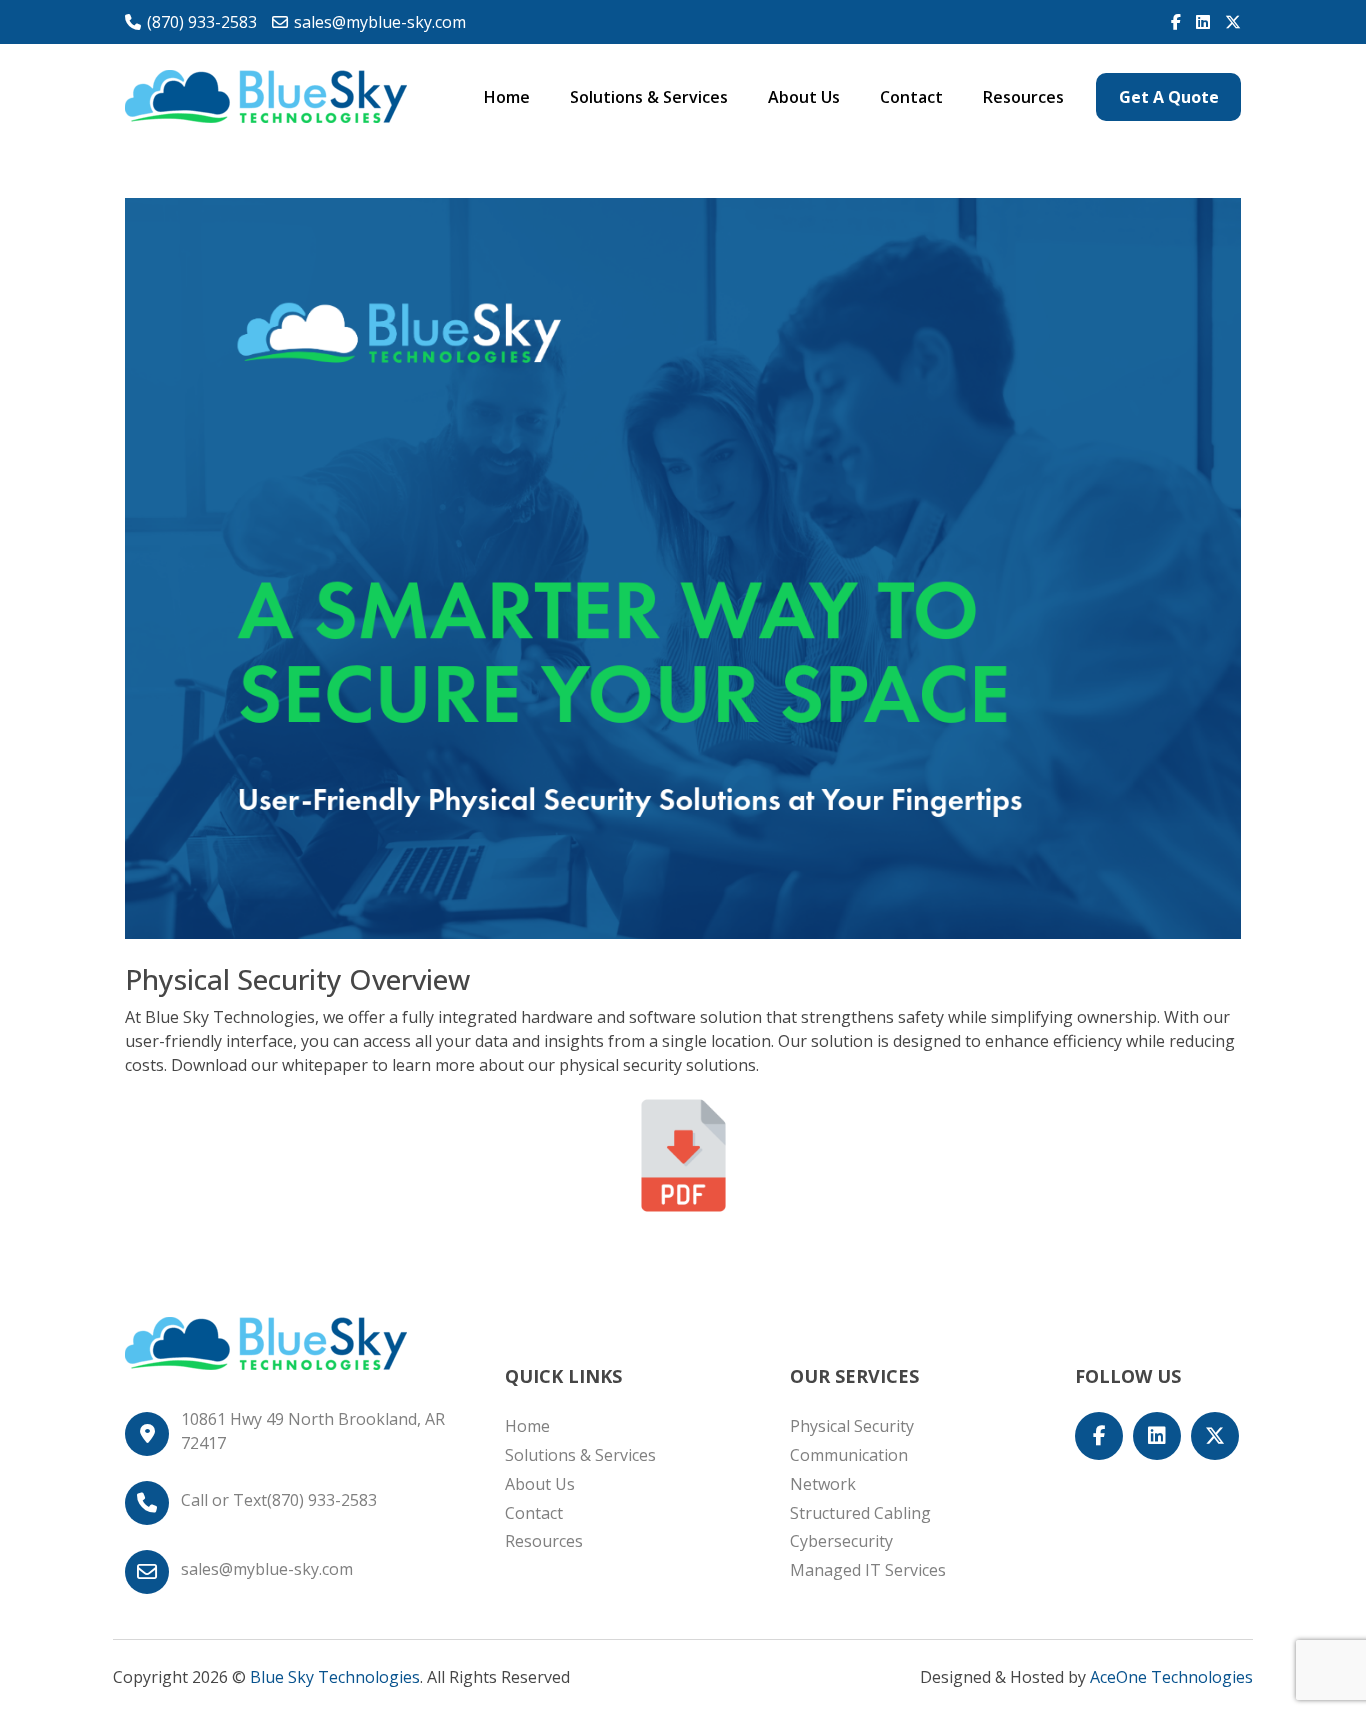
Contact (911, 97)
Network (823, 1484)
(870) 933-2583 (202, 22)
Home (507, 97)
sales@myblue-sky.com (380, 22)
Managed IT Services (868, 1570)
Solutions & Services (649, 97)
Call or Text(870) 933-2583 (279, 1500)
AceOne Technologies (1171, 1677)
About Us (804, 97)
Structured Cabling (860, 1513)
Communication (849, 1455)
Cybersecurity (841, 1541)
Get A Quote (1169, 97)
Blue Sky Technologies (335, 1677)
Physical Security (852, 1426)
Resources (1023, 97)
